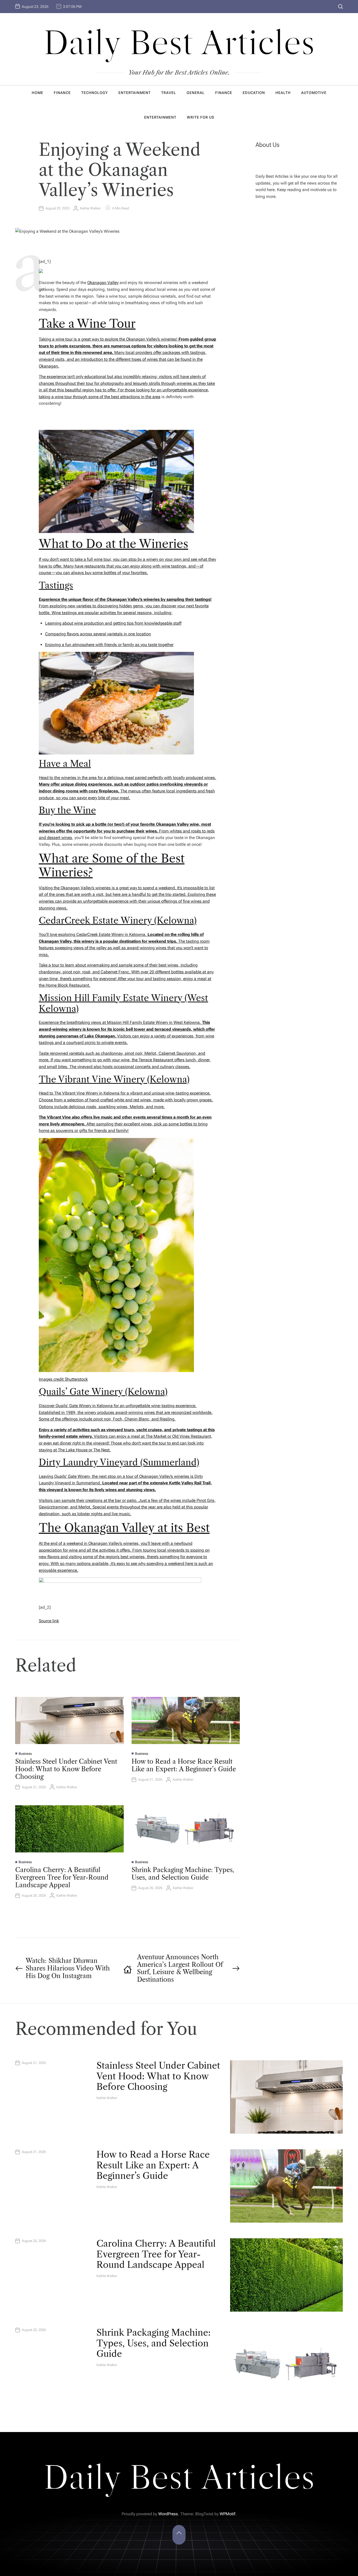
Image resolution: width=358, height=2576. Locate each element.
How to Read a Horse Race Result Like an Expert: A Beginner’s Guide (184, 1765)
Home (37, 93)
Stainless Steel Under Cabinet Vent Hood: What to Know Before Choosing (66, 1769)
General (196, 93)
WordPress (168, 2514)
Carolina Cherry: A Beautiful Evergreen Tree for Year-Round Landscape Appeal (62, 1877)
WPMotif (227, 2514)
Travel (169, 93)
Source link (49, 1621)
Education (254, 93)
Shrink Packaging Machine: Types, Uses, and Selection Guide (183, 1874)
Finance (62, 93)
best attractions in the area (136, 397)
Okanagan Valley (103, 283)
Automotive (314, 93)
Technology (95, 93)
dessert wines (59, 838)
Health (283, 93)
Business (25, 1754)
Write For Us (200, 117)
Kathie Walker (90, 208)
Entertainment (135, 93)
